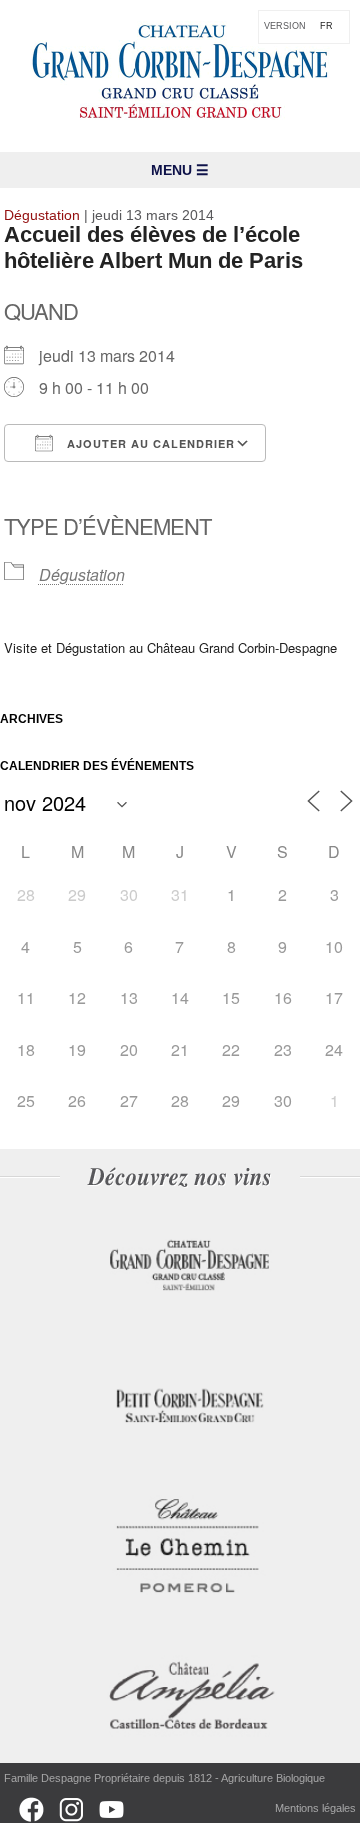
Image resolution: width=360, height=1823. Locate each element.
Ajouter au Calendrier (149, 443)
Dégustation (82, 574)
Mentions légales (315, 1808)
